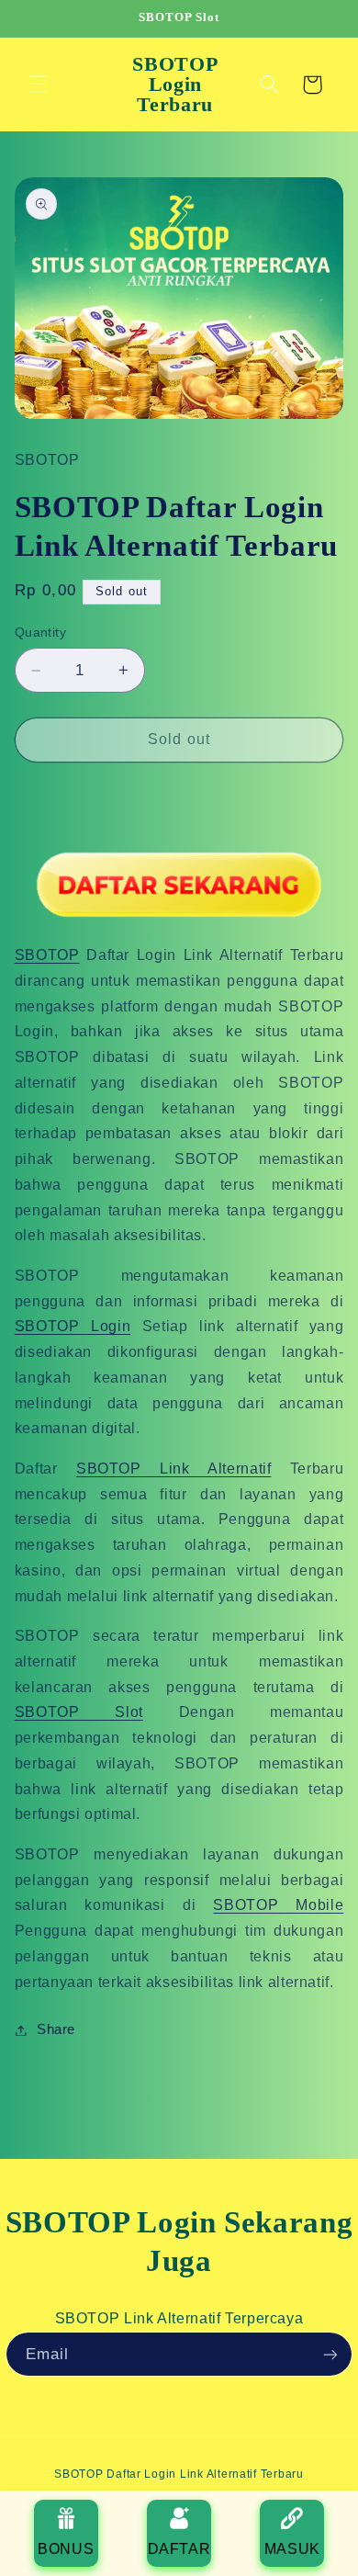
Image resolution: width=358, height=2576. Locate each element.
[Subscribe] (330, 2354)
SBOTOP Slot (79, 1712)
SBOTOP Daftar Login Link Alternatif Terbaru (179, 2474)
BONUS (66, 2549)
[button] (39, 85)
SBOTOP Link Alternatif (173, 1469)
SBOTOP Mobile (278, 1905)
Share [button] (56, 2029)
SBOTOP (47, 955)
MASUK (292, 2549)
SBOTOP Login (73, 1326)
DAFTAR (179, 2549)
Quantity (40, 633)
